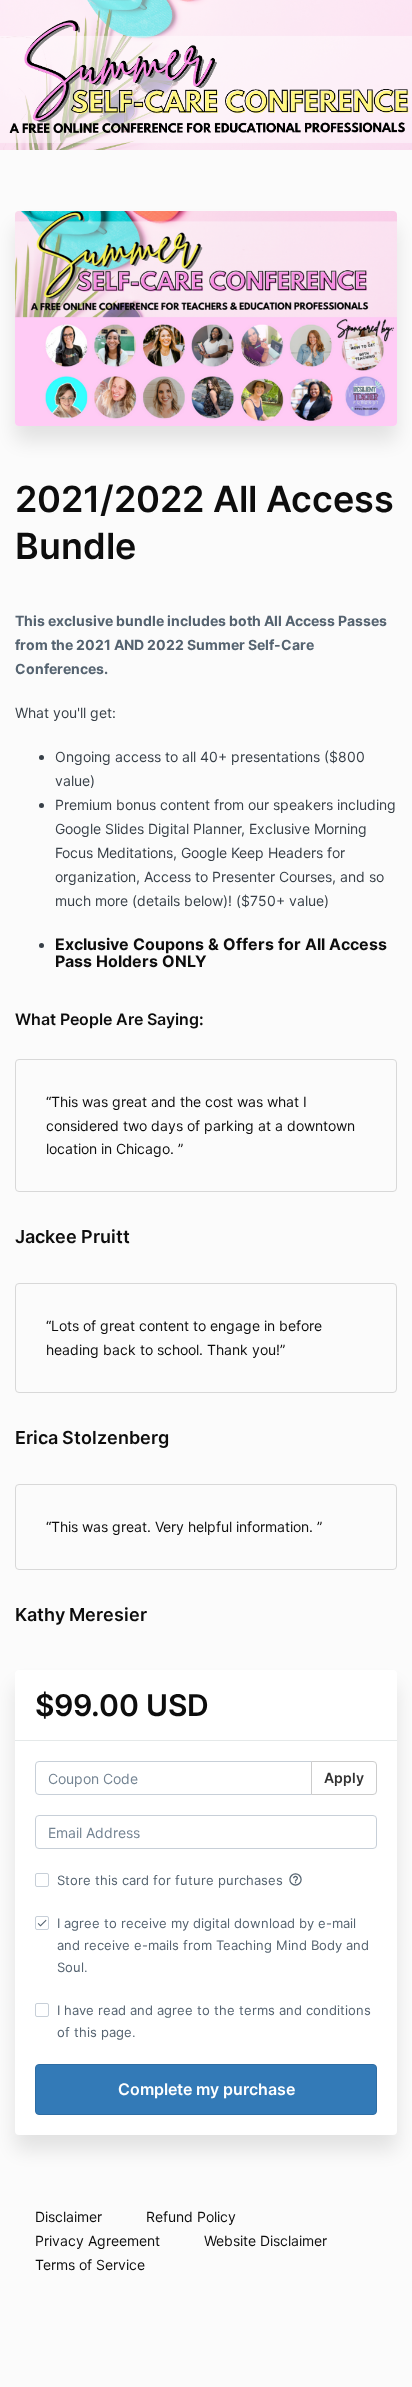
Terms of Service (90, 2264)
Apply (344, 1777)
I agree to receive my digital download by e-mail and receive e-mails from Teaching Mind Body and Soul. (213, 1945)
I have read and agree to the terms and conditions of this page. (214, 2021)
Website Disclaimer (265, 2240)
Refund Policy (191, 2216)
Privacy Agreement (97, 2240)
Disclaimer (68, 2216)
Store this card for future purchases (180, 1880)
